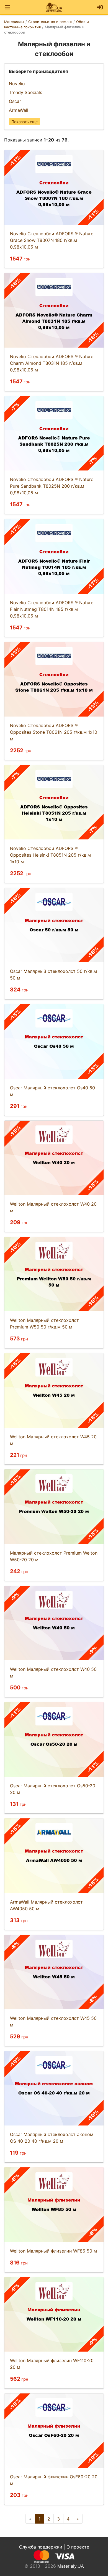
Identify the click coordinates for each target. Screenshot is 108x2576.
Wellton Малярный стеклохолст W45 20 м (53, 1440)
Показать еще (25, 122)
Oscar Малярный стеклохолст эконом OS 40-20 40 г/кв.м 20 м (52, 2138)
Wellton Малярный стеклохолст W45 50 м (53, 2021)
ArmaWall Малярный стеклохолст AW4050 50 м (46, 1905)
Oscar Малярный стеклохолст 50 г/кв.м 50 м (53, 975)
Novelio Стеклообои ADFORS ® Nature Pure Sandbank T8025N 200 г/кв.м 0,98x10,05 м (52, 486)
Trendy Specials (25, 92)
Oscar (15, 101)
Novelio (17, 83)
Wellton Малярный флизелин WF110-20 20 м (52, 2364)
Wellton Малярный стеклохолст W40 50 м (53, 1672)
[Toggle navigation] (7, 7)
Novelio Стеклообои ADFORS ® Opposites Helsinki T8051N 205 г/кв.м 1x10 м (50, 855)
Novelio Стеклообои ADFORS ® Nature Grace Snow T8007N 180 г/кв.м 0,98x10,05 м (52, 240)
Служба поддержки (41, 2547)
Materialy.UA (71, 2566)
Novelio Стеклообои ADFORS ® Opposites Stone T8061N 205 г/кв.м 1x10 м (54, 732)
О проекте (78, 2547)
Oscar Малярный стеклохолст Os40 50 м (52, 1091)
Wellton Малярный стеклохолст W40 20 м (53, 1207)
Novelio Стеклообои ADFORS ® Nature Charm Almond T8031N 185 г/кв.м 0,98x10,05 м (52, 363)
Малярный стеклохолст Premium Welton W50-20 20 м (54, 1556)
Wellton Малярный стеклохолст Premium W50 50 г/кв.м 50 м (44, 1324)
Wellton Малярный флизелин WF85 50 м (53, 2251)
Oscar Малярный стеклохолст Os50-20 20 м (53, 1789)
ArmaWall (19, 110)
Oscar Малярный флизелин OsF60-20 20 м (54, 2480)
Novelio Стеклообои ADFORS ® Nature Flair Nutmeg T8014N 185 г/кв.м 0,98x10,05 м (52, 609)
